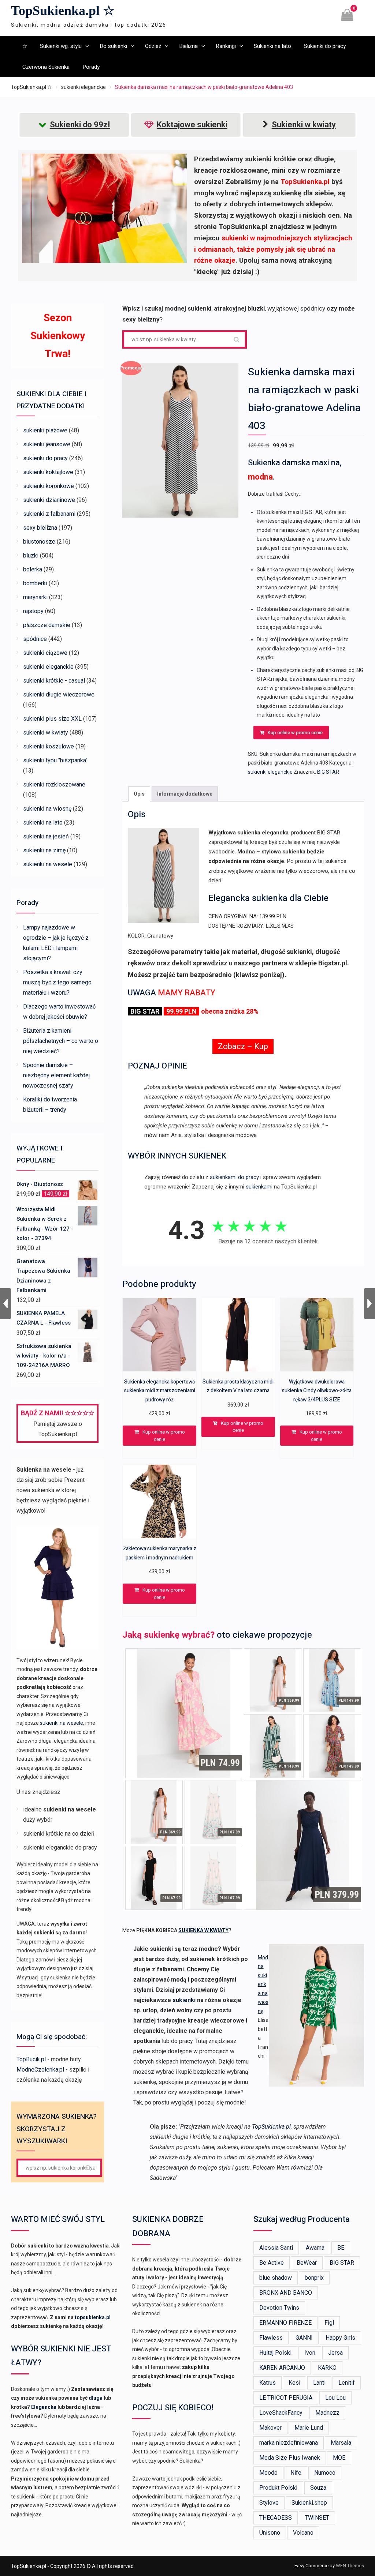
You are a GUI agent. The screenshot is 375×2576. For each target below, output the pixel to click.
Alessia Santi (276, 2248)
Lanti (319, 2383)
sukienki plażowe (45, 430)
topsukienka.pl (93, 2317)
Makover (270, 2428)
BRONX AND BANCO (286, 2293)
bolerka (33, 569)
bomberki (35, 583)
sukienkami (259, 1187)
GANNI (304, 2338)
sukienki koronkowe (49, 486)
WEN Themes (350, 2566)
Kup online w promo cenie (295, 733)
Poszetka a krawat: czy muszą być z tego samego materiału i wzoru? (57, 982)
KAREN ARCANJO (282, 2368)
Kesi (294, 2383)
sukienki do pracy (45, 458)
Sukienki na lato (272, 46)
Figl (329, 2323)
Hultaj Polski (275, 2353)
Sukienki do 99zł (80, 125)
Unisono (270, 2533)
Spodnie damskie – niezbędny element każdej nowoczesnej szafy (56, 1075)
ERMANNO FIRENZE (285, 2323)
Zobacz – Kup (243, 1046)
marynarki (35, 597)
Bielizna (188, 46)
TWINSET (317, 2518)
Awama (315, 2248)
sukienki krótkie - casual (54, 681)
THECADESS (276, 2518)
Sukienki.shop (309, 2503)
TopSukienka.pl (271, 2127)
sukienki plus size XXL (52, 719)
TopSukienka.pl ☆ (63, 11)
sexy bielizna (40, 528)
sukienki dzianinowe (49, 500)
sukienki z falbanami (49, 514)
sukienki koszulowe (49, 746)
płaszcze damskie (47, 625)
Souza (318, 2488)
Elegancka (44, 2407)
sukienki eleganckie (83, 87)
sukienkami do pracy (234, 1177)
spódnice (35, 639)
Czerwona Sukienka (46, 67)
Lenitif (347, 2383)
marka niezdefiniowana (289, 2443)
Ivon (310, 2353)
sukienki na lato (43, 823)
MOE (339, 2458)
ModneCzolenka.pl (40, 2070)
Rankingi (226, 46)
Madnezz (327, 2413)
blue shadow (276, 2278)
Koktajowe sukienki (192, 125)
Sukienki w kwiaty (304, 125)
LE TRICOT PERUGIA (286, 2398)
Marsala (341, 2443)
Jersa (335, 2353)
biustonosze (39, 542)
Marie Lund (309, 2428)
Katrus (268, 2383)
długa (96, 2398)
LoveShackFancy (281, 2413)
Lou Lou (335, 2398)
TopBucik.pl (31, 2059)
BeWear (307, 2263)
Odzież (153, 46)
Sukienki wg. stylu (61, 46)
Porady (91, 67)
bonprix (314, 2278)
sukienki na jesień (46, 836)
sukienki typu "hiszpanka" (55, 760)
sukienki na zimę (44, 850)
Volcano (303, 2533)
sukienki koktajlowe (48, 472)
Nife (296, 2473)
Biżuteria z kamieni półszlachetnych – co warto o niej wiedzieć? (61, 1041)
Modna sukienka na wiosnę (263, 1984)
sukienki (184, 2000)
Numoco (325, 2473)
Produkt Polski (278, 2488)
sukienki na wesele (48, 864)
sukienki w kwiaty (46, 733)
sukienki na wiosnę (47, 809)
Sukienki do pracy (325, 46)
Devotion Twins (279, 2308)
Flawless (271, 2338)
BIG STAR (328, 772)
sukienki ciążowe (45, 653)
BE (341, 2248)
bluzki (31, 555)
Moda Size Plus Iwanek (290, 2458)
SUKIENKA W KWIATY (203, 1930)
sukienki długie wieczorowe (59, 694)
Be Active (272, 2263)
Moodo (268, 2473)
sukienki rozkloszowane (54, 784)
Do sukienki (113, 46)
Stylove (269, 2503)
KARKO (327, 2368)
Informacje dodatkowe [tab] (185, 794)
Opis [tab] (139, 794)
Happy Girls (340, 2338)
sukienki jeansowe (47, 444)
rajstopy (33, 611)
